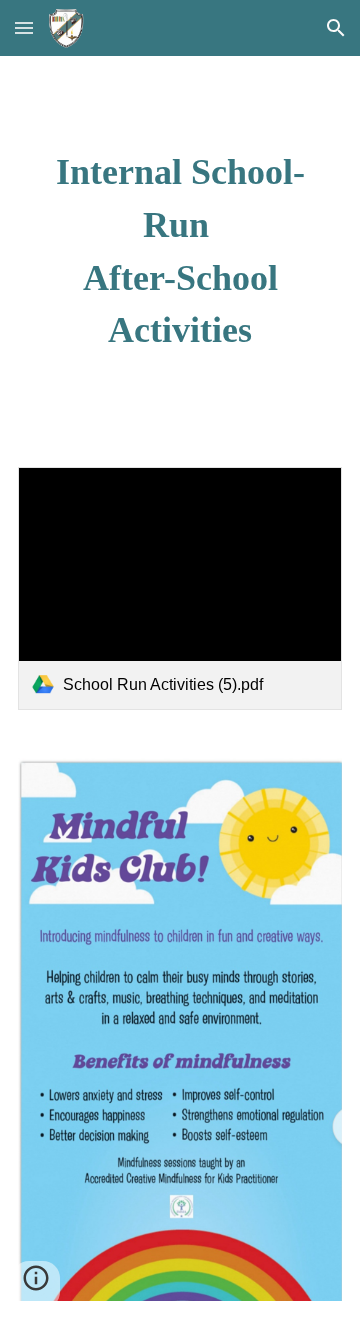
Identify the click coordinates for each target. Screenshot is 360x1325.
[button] (24, 27)
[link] (180, 588)
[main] (180, 249)
